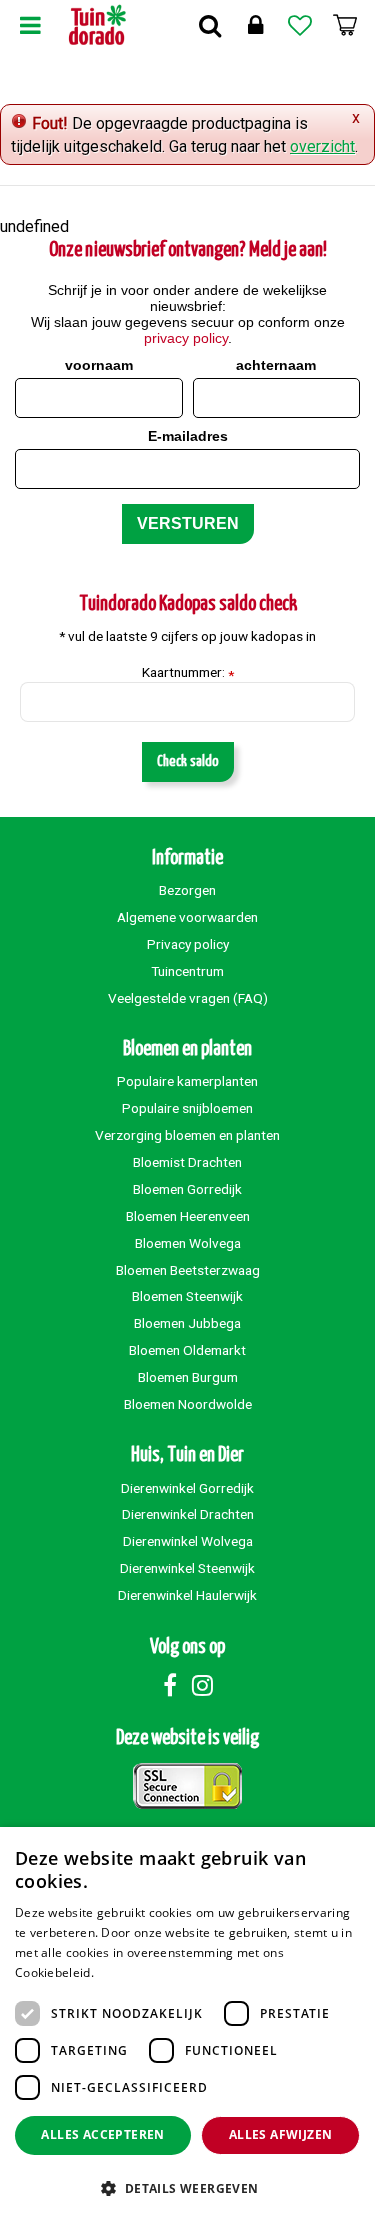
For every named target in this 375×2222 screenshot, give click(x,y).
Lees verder (131, 1972)
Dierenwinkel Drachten (188, 1514)
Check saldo (188, 761)
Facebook (170, 1685)
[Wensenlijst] (300, 25)
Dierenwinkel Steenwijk (187, 1568)
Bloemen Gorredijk (187, 1189)
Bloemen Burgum (188, 1377)
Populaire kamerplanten (187, 1081)
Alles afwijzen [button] (281, 2134)
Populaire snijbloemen (187, 1108)
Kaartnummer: (188, 673)
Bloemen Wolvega (188, 1243)
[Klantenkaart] (255, 25)
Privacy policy (188, 944)
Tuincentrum (187, 971)
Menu (30, 25)
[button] (187, 2187)
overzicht (322, 146)
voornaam (99, 365)
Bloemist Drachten (187, 1162)
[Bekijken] (345, 25)
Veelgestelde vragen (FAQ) (188, 998)
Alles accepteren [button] (102, 2134)
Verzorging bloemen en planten (187, 1135)
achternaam (276, 365)
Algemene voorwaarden (187, 917)
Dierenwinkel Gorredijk (187, 1488)
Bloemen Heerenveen (188, 1216)
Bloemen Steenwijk (187, 1296)
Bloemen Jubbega (187, 1323)
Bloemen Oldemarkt (187, 1350)
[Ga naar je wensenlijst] (300, 25)
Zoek (210, 25)
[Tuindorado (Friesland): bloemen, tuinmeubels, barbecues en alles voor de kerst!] (97, 25)
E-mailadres (188, 436)
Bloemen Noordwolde (188, 1404)
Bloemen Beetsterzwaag (188, 1270)
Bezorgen (187, 890)
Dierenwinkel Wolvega (188, 1541)
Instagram (203, 1685)
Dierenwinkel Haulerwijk (187, 1595)
